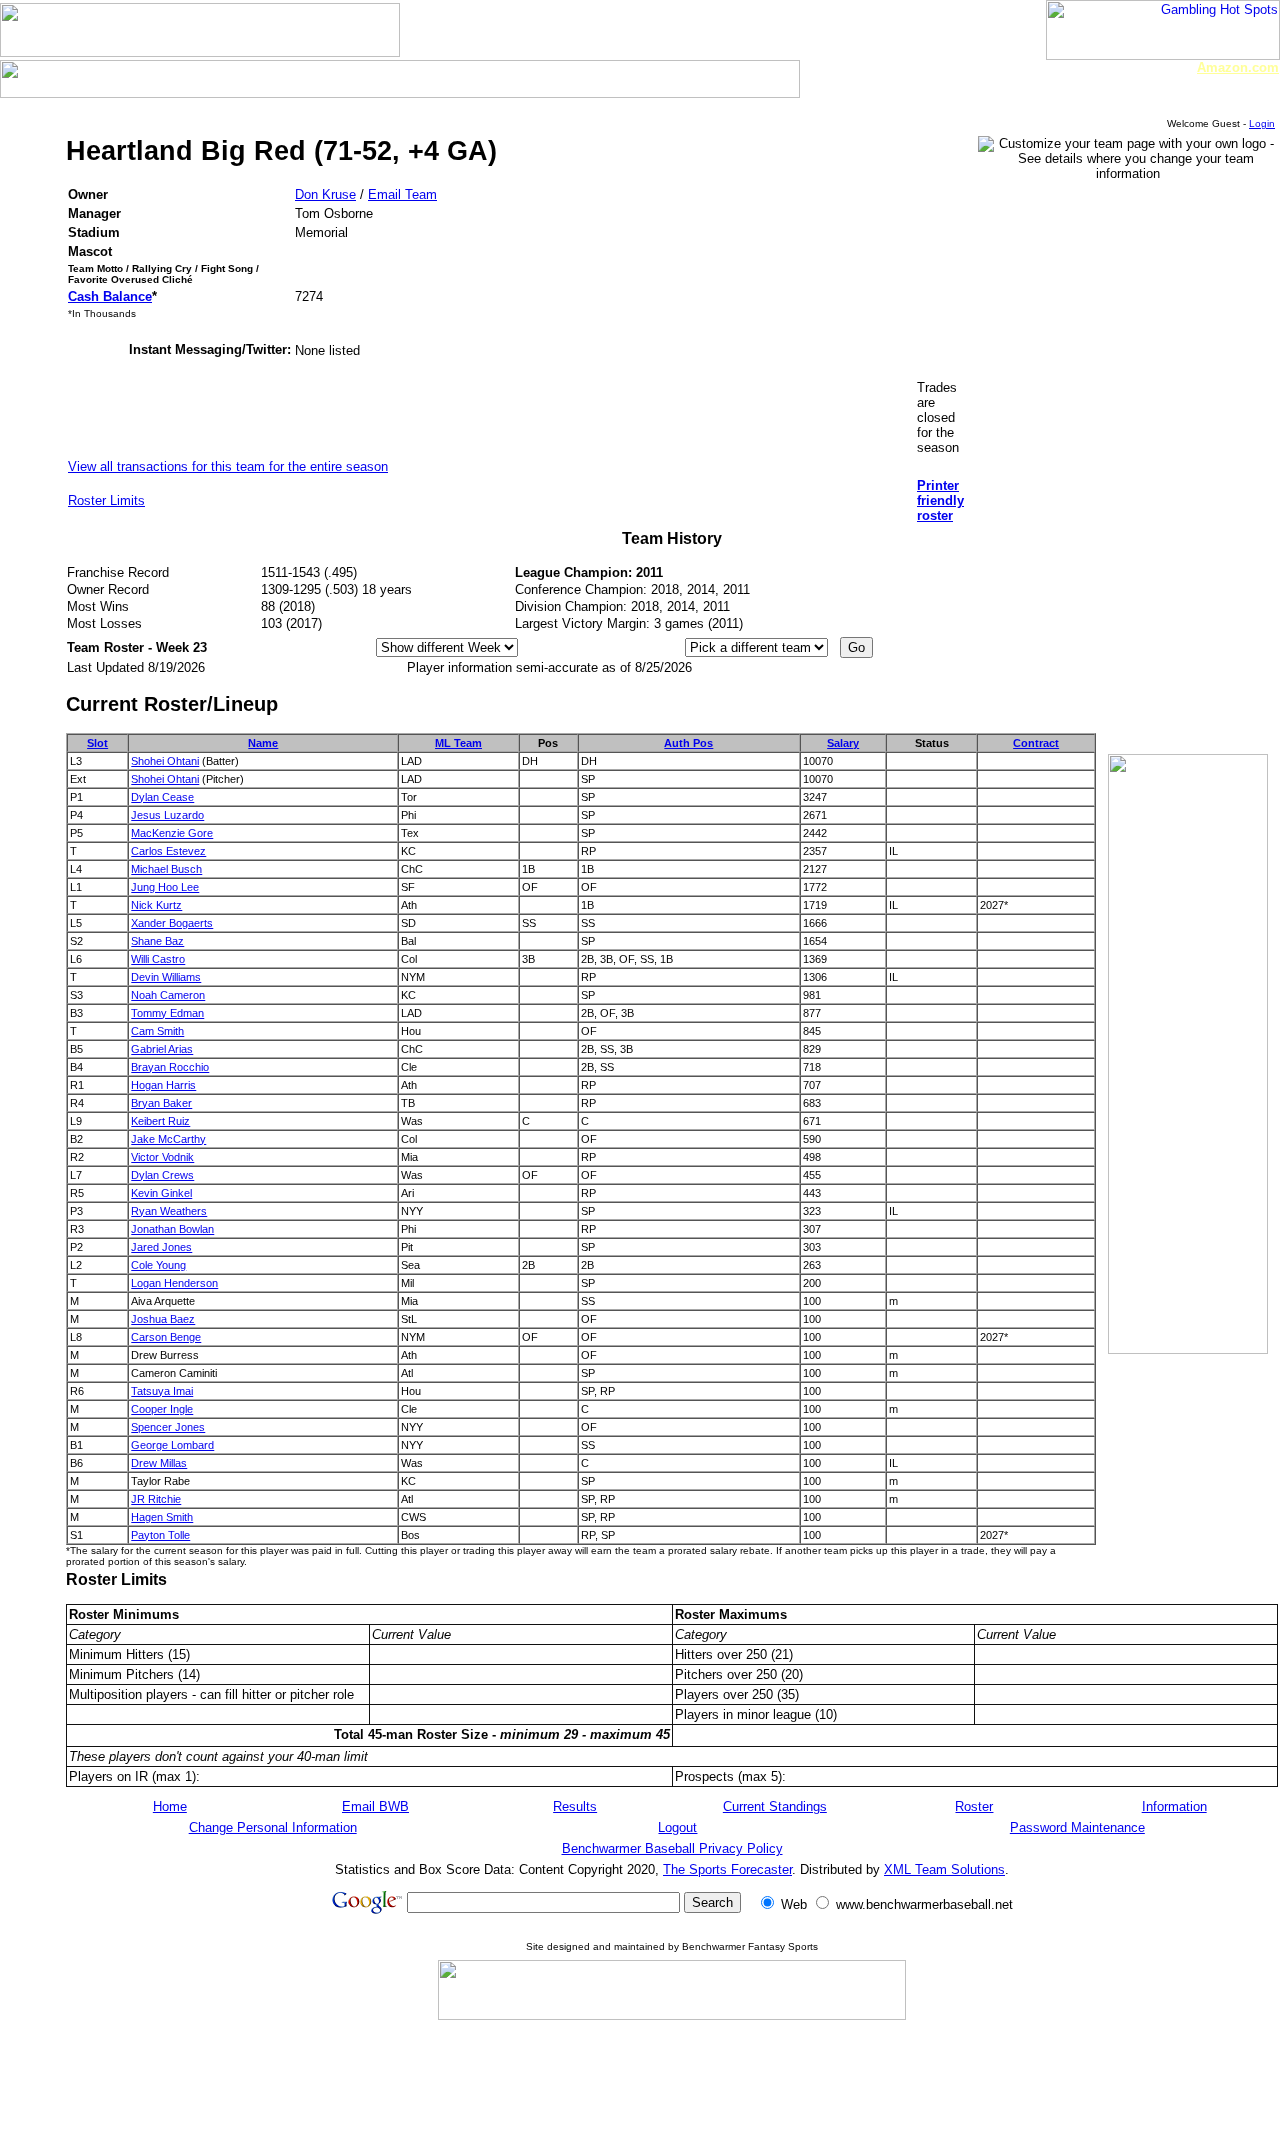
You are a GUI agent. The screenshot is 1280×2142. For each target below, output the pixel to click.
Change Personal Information (273, 1827)
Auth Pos (688, 743)
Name (263, 743)
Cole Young (158, 1265)
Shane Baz (157, 941)
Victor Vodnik (162, 1157)
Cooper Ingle (162, 1409)
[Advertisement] (1168, 700)
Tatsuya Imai (162, 1391)
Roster (974, 1806)
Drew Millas (159, 1463)
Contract (1036, 743)
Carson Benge (166, 1337)
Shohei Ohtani (165, 761)
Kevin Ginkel (161, 1193)
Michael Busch (166, 869)
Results (575, 1806)
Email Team (402, 194)
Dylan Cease (162, 797)
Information (1174, 1806)
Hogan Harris (163, 1085)
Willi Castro (158, 959)
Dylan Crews (162, 1175)
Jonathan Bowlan (172, 1229)
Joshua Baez (163, 1319)
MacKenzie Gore (172, 833)
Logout (677, 1827)
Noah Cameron (168, 995)
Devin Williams (166, 977)
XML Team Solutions (944, 1869)
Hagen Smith (162, 1517)
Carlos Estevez (168, 851)
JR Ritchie (156, 1499)
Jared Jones (161, 1247)
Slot (97, 743)
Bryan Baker (161, 1103)
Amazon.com (1238, 67)
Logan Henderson (174, 1283)
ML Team (458, 743)
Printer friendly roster (940, 500)
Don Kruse (325, 194)
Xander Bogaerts (172, 923)
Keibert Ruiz (160, 1121)
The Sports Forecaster (727, 1869)
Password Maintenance (1077, 1827)
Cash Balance (110, 296)
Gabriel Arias (162, 1049)
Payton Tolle (160, 1535)
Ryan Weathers (169, 1211)
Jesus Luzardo (167, 815)
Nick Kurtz (156, 905)
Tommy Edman (167, 1013)
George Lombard (172, 1445)
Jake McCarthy (168, 1139)
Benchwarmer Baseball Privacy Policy (672, 1848)
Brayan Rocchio (170, 1067)
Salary (843, 743)
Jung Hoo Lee (165, 887)
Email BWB (375, 1806)
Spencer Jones (168, 1427)
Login (1262, 123)
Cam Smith (157, 1031)
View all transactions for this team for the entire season (228, 466)
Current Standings (775, 1806)
